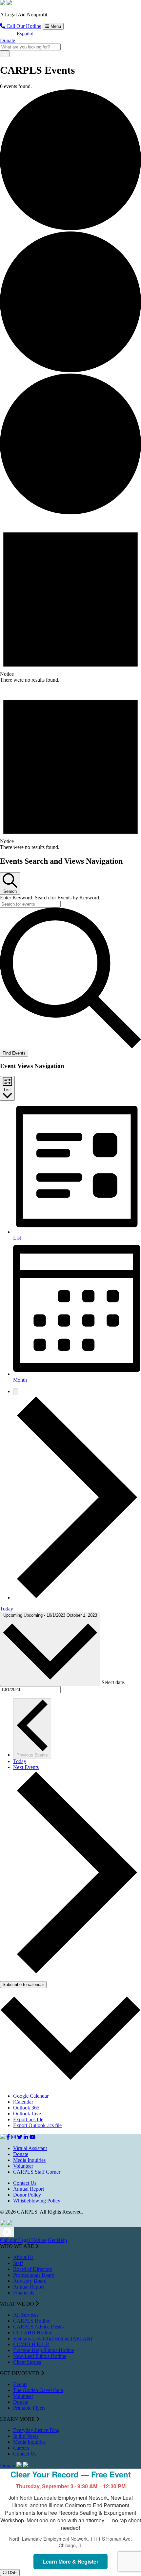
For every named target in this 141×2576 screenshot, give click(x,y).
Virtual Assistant (30, 2148)
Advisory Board (30, 2281)
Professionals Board (34, 2275)
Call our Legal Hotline (23, 2240)
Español (25, 34)
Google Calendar (31, 2096)
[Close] (7, 2232)
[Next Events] (77, 1598)
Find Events (14, 1053)
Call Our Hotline (23, 26)
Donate (8, 40)
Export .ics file (28, 2119)
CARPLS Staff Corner (37, 2172)
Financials (24, 2293)
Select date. (113, 1682)
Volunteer (23, 2166)
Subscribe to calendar (23, 1985)
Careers (21, 2448)
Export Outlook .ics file (37, 2125)
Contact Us (25, 2183)
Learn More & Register (70, 2561)
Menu (55, 26)
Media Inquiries (29, 2160)
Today (7, 1609)
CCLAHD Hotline (33, 2333)
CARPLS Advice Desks (38, 2327)
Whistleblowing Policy (37, 2201)
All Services (26, 2315)
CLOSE (10, 2573)
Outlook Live (27, 2114)
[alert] (70, 599)
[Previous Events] (16, 1392)
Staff (18, 2263)
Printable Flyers (29, 2408)
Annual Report (29, 2189)
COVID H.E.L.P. (31, 2344)
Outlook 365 (26, 2108)
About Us (23, 2257)
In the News (26, 2436)
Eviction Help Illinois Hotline (44, 2350)
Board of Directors (32, 2269)
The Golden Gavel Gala (38, 2390)
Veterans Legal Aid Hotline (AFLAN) (53, 2338)
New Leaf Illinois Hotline (40, 2356)
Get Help (57, 2240)
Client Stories (27, 2362)
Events (20, 2384)
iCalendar (23, 2102)
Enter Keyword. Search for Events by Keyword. (50, 898)
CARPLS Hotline (32, 2321)
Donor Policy (27, 2195)
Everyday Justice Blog (36, 2430)
